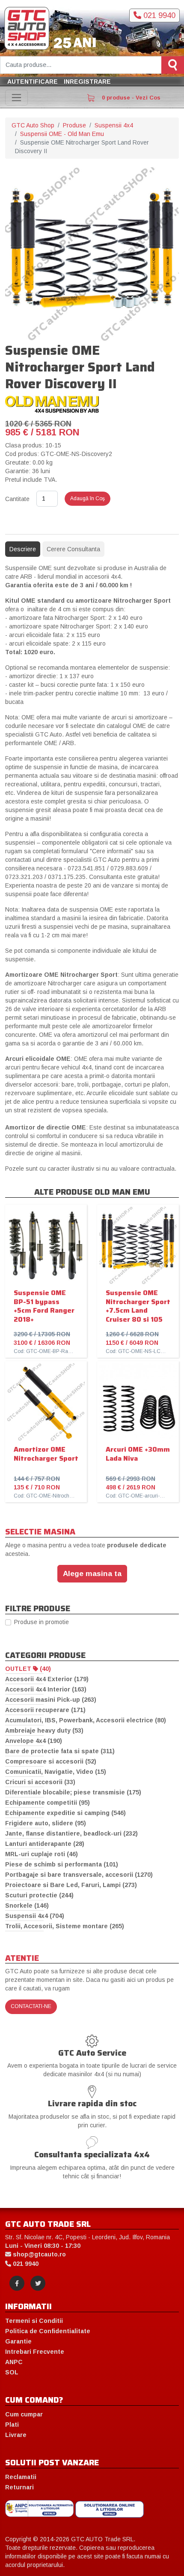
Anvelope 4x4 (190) (34, 1741)
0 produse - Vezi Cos (130, 98)
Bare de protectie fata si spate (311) (60, 1751)
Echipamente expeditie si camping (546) (65, 1813)
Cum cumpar (24, 2414)
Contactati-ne (31, 2006)
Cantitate (17, 499)
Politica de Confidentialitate (48, 2331)
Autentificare (33, 82)
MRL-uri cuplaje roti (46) (42, 1854)
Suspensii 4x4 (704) (35, 1916)
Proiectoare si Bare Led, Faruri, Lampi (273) (71, 1885)
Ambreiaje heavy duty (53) (44, 1730)
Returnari (19, 2487)
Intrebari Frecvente (35, 2352)
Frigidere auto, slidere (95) (46, 1823)
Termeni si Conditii (34, 2321)
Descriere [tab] (23, 549)
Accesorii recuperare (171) (45, 1710)
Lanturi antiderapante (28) (45, 1844)
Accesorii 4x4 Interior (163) (46, 1689)
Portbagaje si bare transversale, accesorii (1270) (79, 1875)
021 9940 (158, 15)
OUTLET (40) (28, 1669)
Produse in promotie (42, 1622)
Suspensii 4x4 (114, 125)
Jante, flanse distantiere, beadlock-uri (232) (71, 1833)
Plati (12, 2425)
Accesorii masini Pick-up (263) (51, 1700)
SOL (12, 2372)
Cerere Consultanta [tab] (73, 549)
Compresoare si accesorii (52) (51, 1761)
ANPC (14, 2362)
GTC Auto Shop (33, 125)
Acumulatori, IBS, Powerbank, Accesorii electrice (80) (86, 1720)
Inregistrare (87, 82)
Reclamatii (21, 2477)
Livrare (16, 2435)
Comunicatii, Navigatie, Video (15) (56, 1772)
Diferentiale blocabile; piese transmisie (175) (73, 1792)
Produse (74, 125)
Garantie (18, 2341)
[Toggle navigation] (16, 98)
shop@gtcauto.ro (39, 2254)
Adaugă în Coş (88, 498)
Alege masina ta (92, 1573)
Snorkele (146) (27, 1906)
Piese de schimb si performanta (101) (62, 1864)
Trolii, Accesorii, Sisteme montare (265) (65, 1926)
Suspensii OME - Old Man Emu (62, 134)
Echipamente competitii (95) (47, 1803)
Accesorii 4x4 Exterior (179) (47, 1679)
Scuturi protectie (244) (39, 1895)
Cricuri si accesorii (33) (40, 1782)
